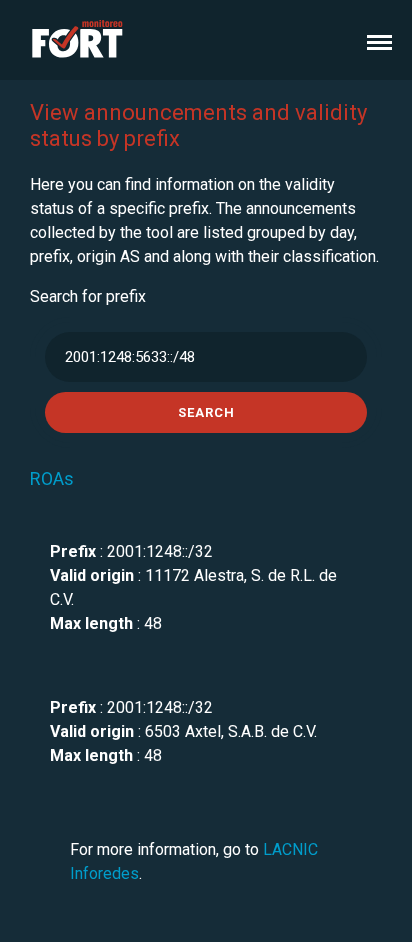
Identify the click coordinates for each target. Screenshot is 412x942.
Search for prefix (88, 296)
